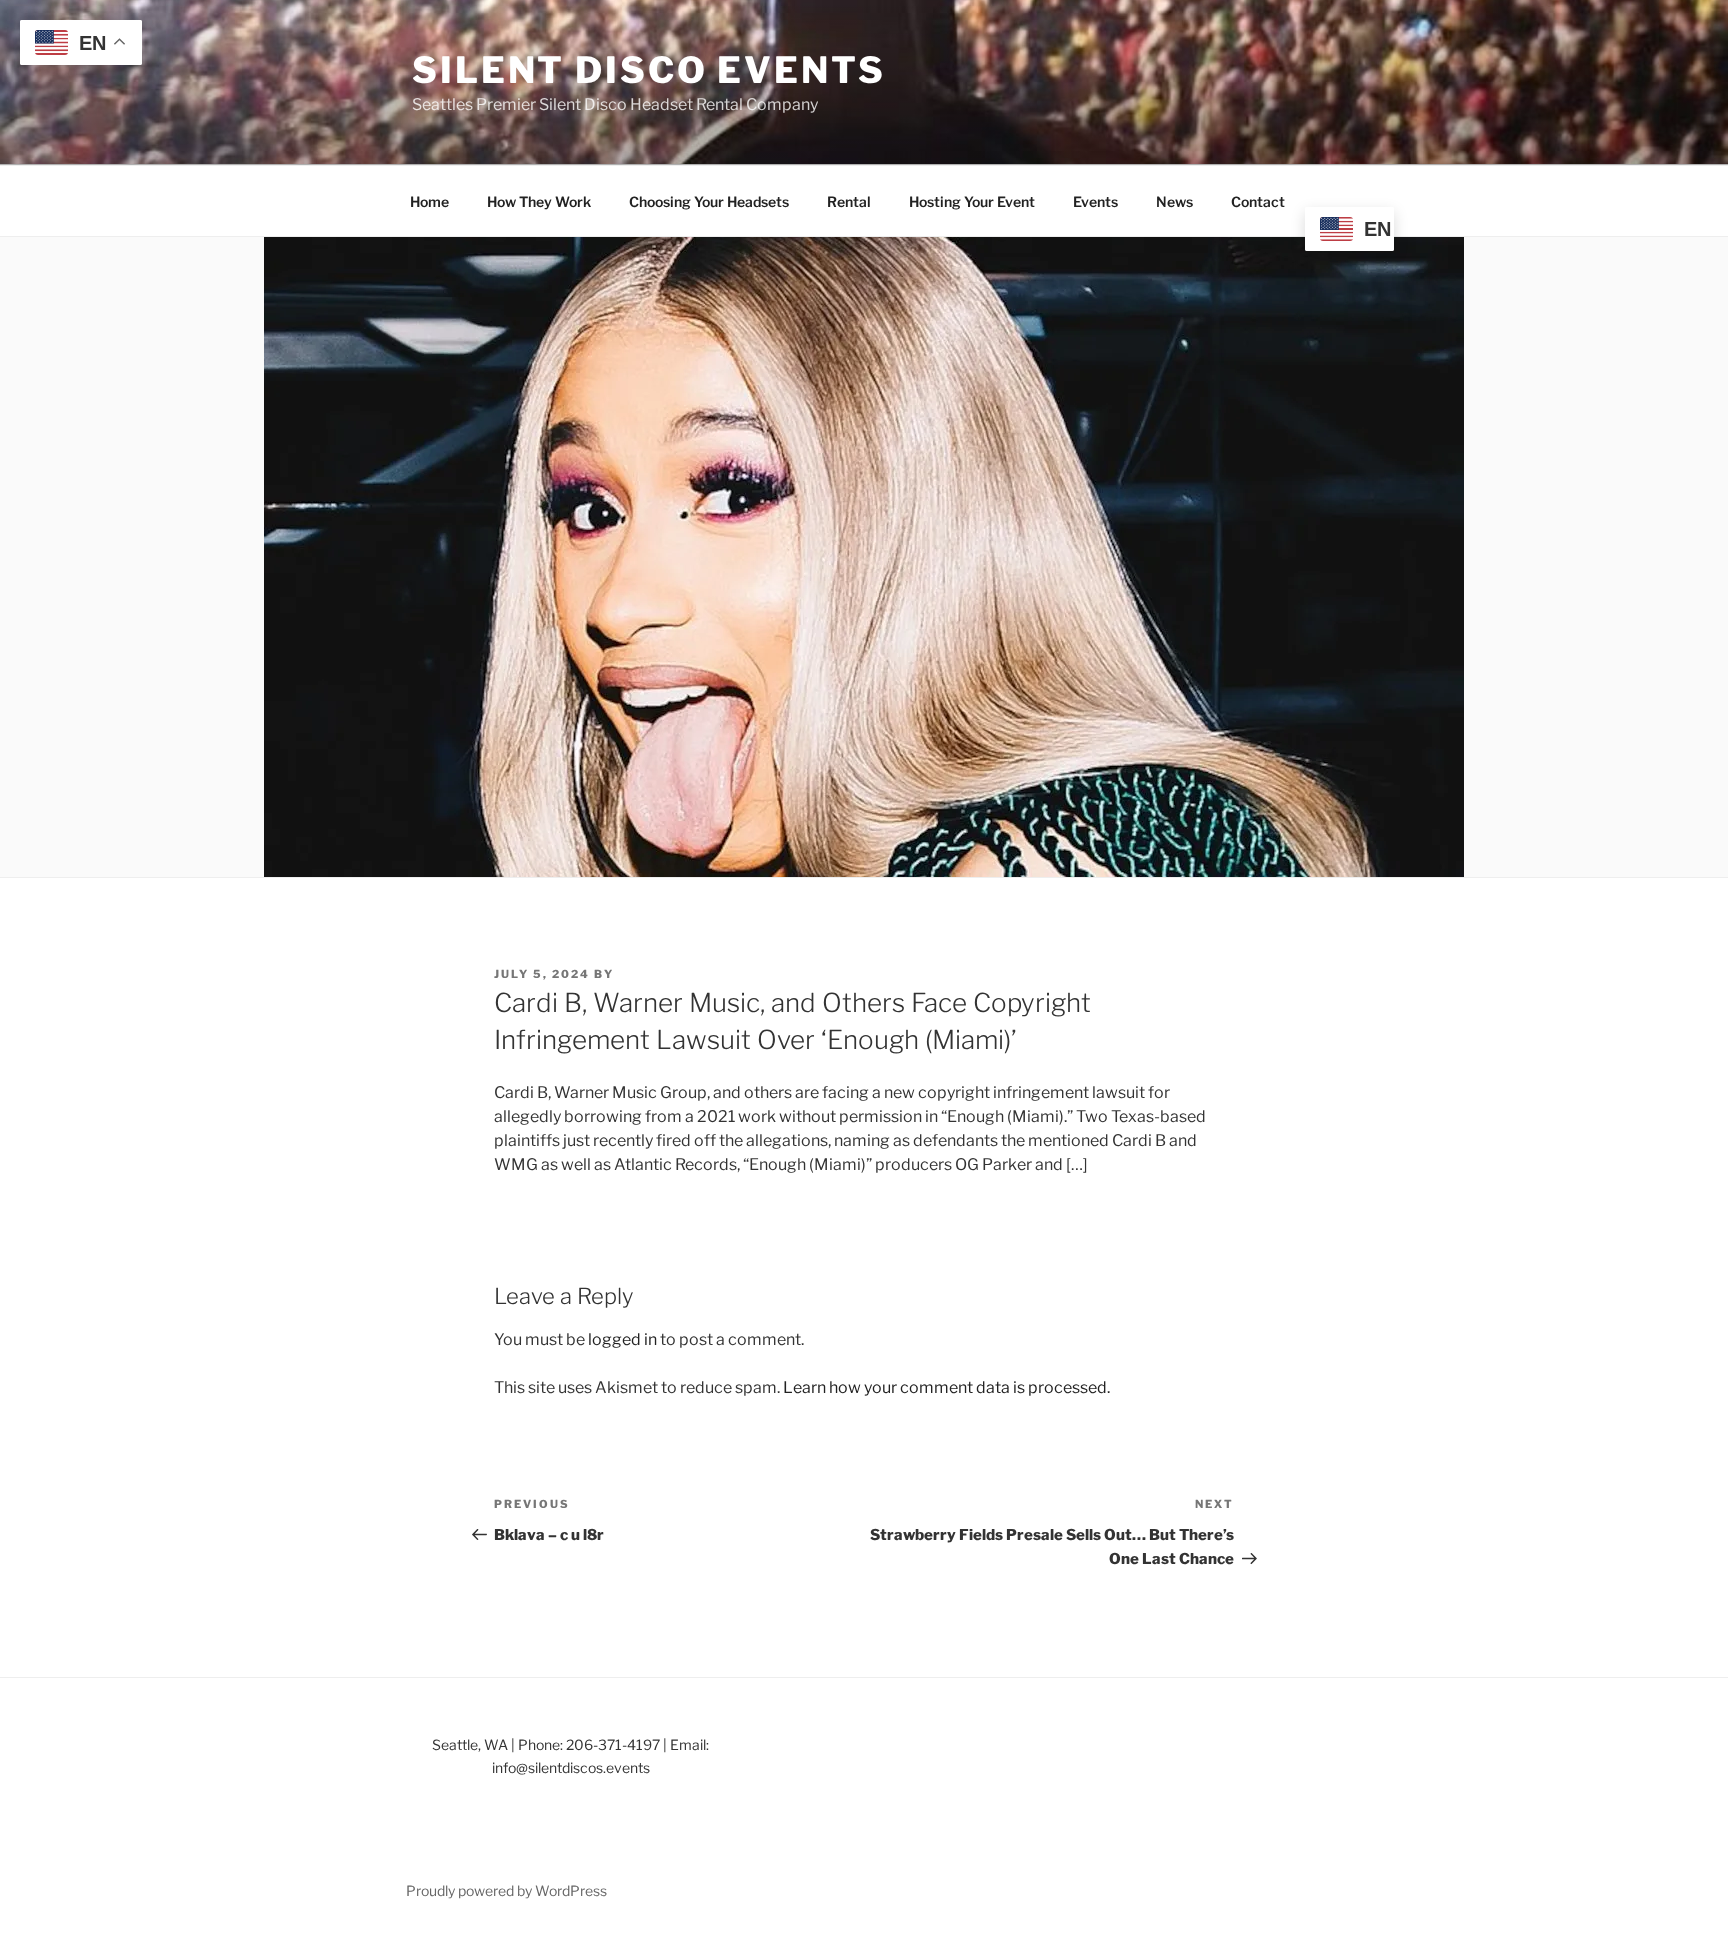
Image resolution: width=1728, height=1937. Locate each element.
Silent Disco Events (649, 70)
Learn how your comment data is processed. (946, 1387)
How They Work (539, 201)
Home (429, 201)
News (1174, 201)
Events (1095, 201)
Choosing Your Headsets (709, 201)
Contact (1258, 201)
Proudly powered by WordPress (506, 1890)
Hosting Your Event (972, 201)
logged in (622, 1339)
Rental (849, 201)
